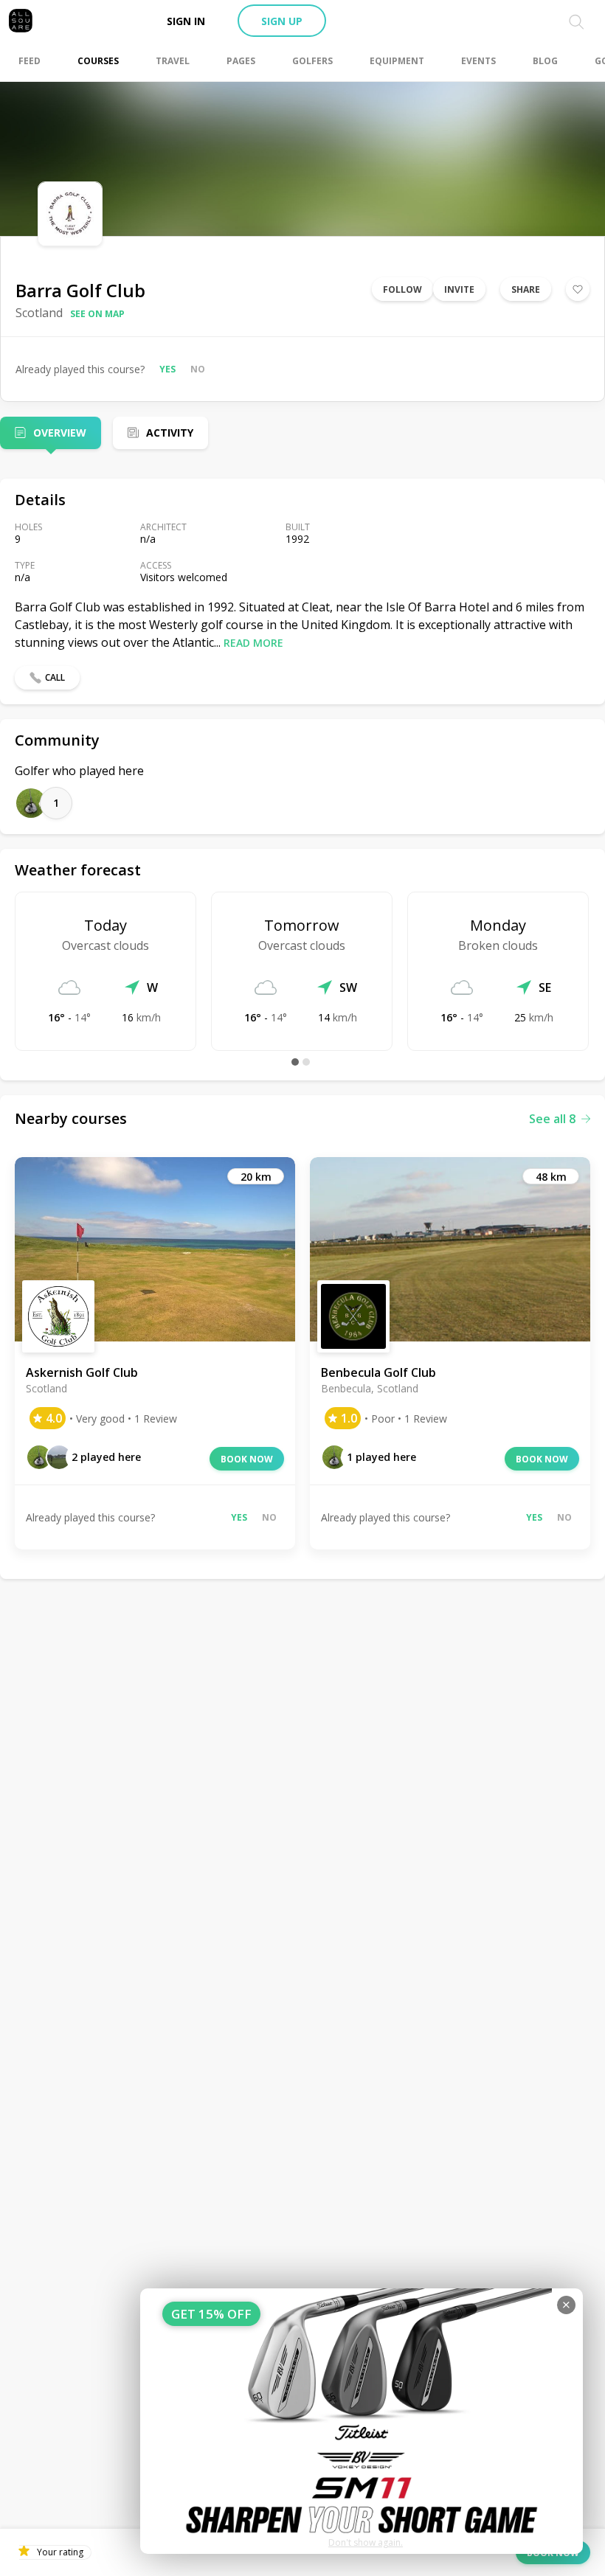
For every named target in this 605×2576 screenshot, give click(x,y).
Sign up (282, 21)
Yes (167, 369)
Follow (402, 289)
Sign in (186, 21)
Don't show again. (366, 2542)
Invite (459, 289)
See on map (97, 314)
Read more (253, 643)
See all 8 (552, 1119)
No (198, 369)
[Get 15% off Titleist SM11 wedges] (362, 2421)
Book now (247, 1459)
